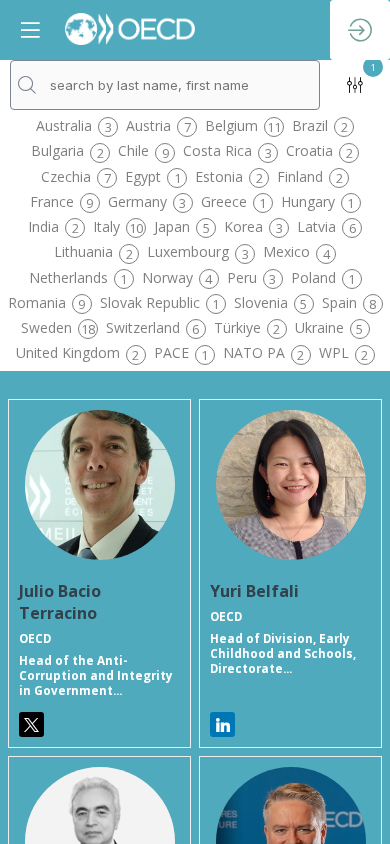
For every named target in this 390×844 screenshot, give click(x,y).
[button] (30, 30)
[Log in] (360, 30)
